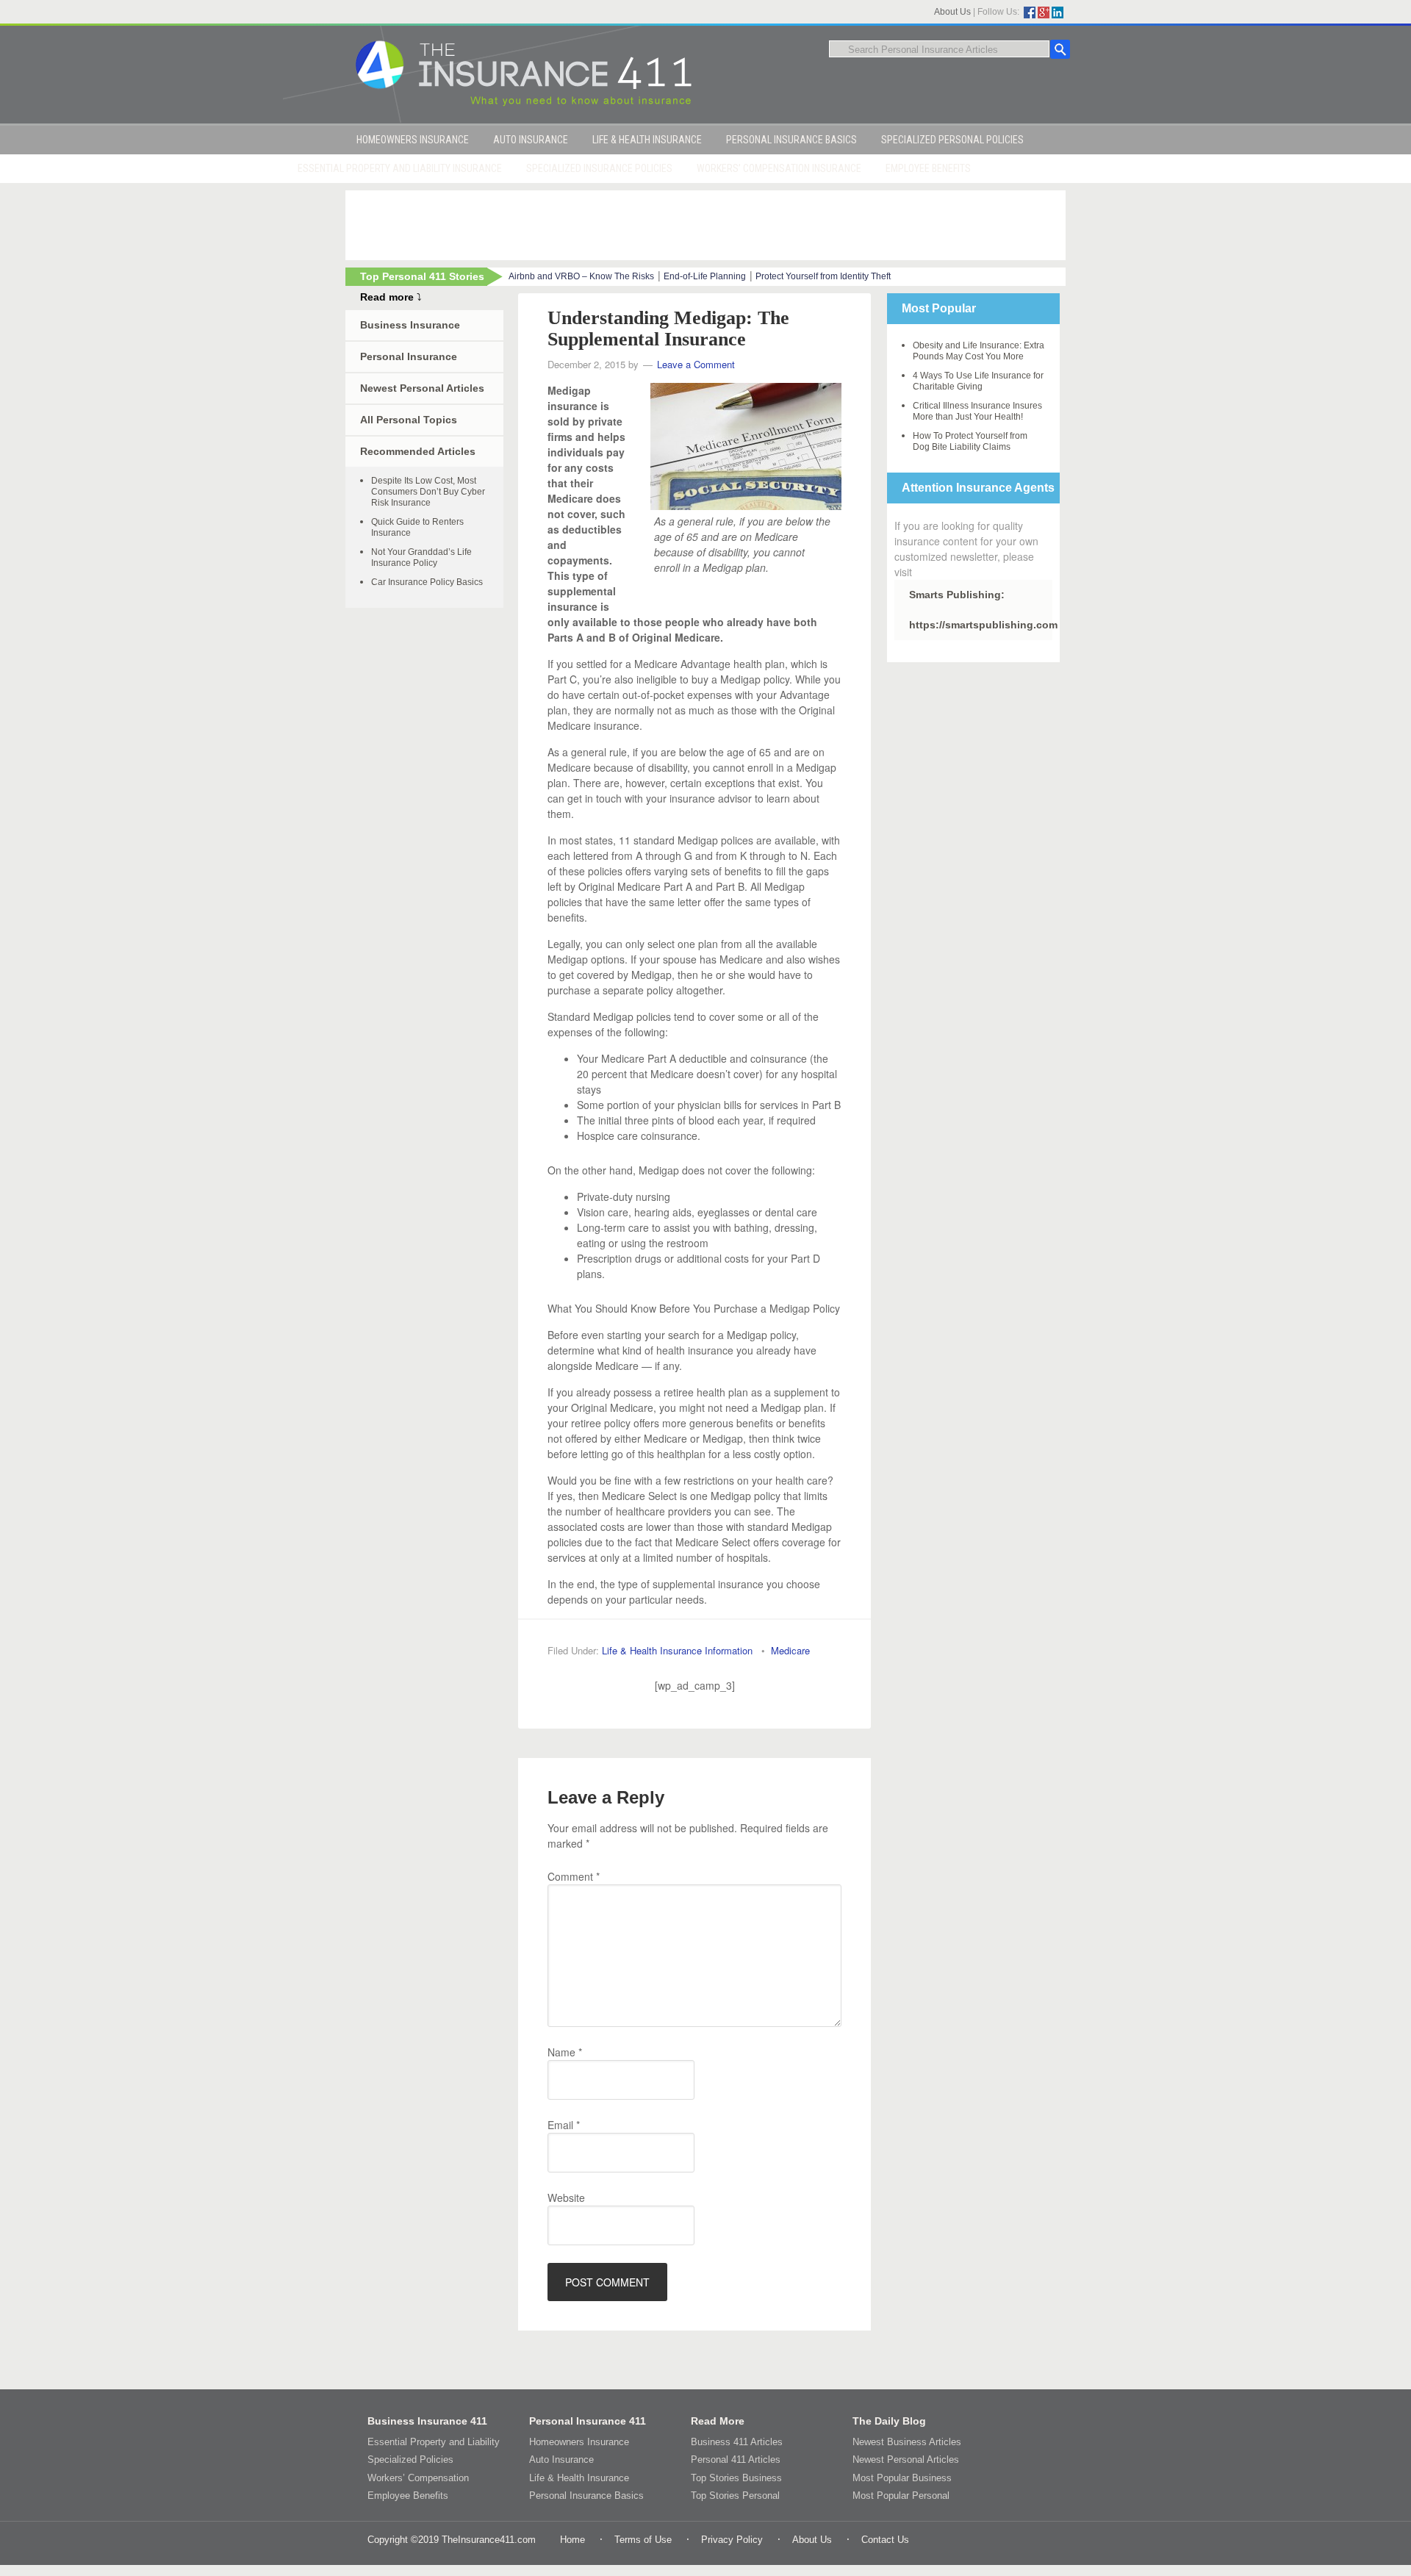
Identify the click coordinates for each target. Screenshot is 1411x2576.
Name (565, 2052)
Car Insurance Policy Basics (427, 582)
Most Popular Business (902, 2478)
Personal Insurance (409, 356)
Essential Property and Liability (434, 2442)
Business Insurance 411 (427, 2421)
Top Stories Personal (735, 2496)
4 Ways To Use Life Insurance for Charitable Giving (978, 381)
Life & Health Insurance (579, 2478)
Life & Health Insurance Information (677, 1650)
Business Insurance (410, 325)
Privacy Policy (732, 2540)
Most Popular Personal (901, 2496)
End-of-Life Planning (705, 276)
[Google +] (1044, 12)
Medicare (790, 1650)
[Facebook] (1030, 12)
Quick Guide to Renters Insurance (417, 527)
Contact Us (885, 2540)
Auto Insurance (561, 2460)
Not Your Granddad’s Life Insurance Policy (421, 557)
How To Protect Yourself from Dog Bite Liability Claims (970, 441)
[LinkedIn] (1058, 12)
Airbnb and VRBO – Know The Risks (581, 276)
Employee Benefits (408, 2496)
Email (564, 2125)
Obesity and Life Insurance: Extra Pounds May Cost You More (979, 351)
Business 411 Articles (737, 2442)
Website (566, 2198)
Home (572, 2540)
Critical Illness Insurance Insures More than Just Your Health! (977, 411)
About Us (952, 12)
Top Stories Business (736, 2478)
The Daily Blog (889, 2421)
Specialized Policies (410, 2460)
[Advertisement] (705, 223)
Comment (574, 1876)
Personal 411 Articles (736, 2460)
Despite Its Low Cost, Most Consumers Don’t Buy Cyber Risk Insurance (428, 492)
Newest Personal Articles (422, 388)
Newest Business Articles (907, 2442)
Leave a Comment (696, 364)
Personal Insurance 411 (588, 2421)
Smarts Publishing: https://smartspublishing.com (981, 610)
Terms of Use (643, 2540)
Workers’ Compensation (418, 2478)
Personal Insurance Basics (586, 2496)
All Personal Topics (409, 420)
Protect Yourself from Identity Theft (823, 276)
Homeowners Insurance (579, 2442)
